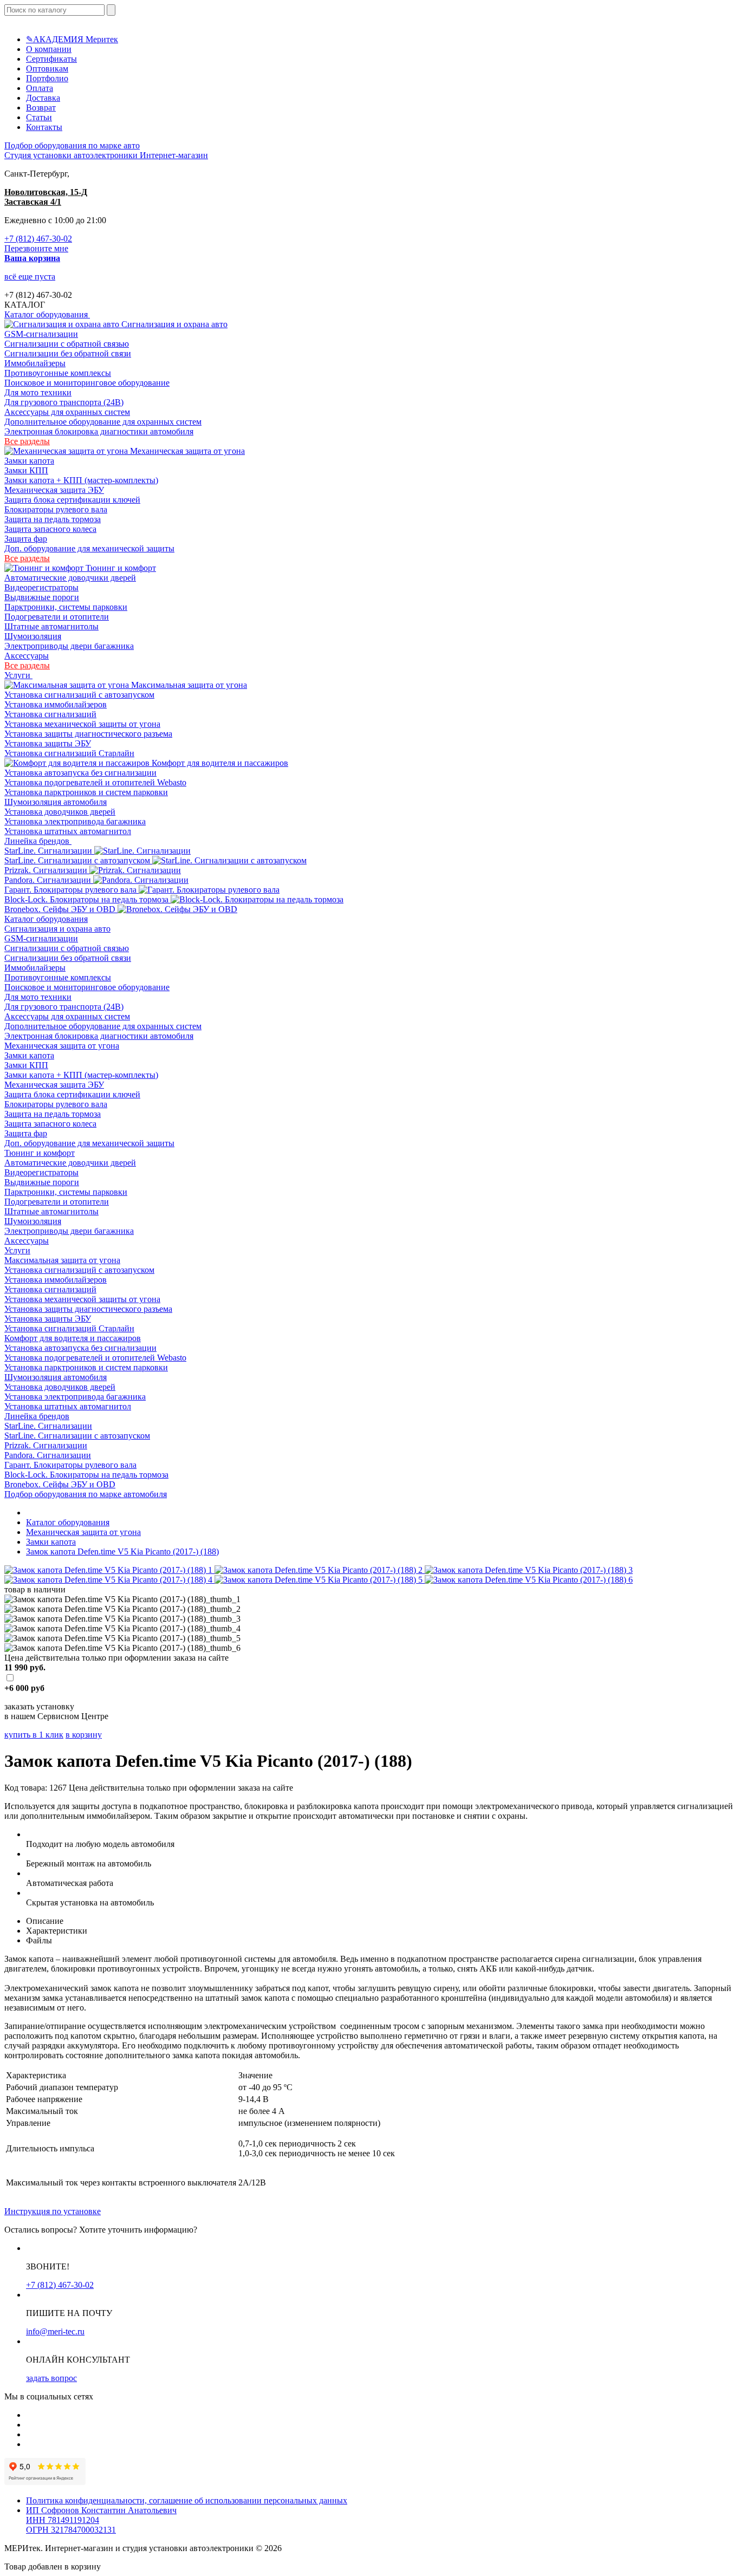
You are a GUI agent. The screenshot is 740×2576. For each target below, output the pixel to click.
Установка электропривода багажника (75, 821)
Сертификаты (51, 59)
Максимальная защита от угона (188, 685)
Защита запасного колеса (50, 529)
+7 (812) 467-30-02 (38, 239)
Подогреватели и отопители (57, 617)
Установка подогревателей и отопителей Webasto (95, 782)
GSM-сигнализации (41, 334)
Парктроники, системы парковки (66, 607)
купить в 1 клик (34, 1735)
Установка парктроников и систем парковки (86, 792)
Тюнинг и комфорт (120, 568)
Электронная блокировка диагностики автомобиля (99, 431)
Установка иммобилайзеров (56, 704)
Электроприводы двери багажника (69, 646)
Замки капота (29, 461)
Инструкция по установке (53, 2211)
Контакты (44, 127)
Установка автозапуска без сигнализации (80, 773)
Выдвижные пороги (42, 597)
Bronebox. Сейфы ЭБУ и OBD (61, 909)
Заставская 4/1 (33, 202)
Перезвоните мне (36, 248)
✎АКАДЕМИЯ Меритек (72, 39)
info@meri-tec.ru (55, 2331)
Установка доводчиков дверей (60, 812)
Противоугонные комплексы (58, 373)
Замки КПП (26, 470)
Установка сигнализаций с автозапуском (79, 695)
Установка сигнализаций (50, 714)
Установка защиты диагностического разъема (88, 734)
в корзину (84, 1735)
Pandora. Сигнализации (49, 880)
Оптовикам (47, 69)
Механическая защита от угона (186, 451)
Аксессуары (27, 656)
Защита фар (26, 539)
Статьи (39, 117)
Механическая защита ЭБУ (54, 490)
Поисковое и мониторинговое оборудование (87, 383)
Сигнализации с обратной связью (67, 344)
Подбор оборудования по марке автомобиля (86, 1494)
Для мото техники (38, 392)
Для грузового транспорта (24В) (64, 402)
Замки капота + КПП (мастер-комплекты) (81, 480)
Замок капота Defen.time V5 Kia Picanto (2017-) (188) (122, 1552)
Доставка (43, 98)
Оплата (40, 88)
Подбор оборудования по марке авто (72, 145)
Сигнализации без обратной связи (68, 353)
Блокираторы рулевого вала (56, 509)
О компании (49, 49)
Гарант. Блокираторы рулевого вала (72, 890)
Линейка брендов (38, 841)
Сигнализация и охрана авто (173, 324)
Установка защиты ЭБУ (48, 743)
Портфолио (47, 78)
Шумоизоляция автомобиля (56, 802)
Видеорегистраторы (41, 587)
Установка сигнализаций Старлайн (69, 753)
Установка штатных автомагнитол (68, 831)
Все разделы (27, 441)
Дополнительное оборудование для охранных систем (103, 422)
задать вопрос (51, 2378)
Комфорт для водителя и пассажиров (219, 763)
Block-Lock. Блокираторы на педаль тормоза (87, 899)
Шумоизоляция (33, 636)
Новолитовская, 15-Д (46, 192)
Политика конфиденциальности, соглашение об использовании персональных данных (187, 2500)
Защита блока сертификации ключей (72, 500)
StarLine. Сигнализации (49, 851)
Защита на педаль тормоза (53, 519)
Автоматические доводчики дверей (70, 578)
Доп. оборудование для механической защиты (89, 548)
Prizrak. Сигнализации (47, 870)
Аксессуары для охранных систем (67, 412)
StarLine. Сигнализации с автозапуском (78, 860)
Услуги (18, 675)
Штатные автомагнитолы (51, 626)
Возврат (41, 108)
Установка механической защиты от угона (82, 724)
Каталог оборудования (47, 314)
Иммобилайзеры (35, 363)
